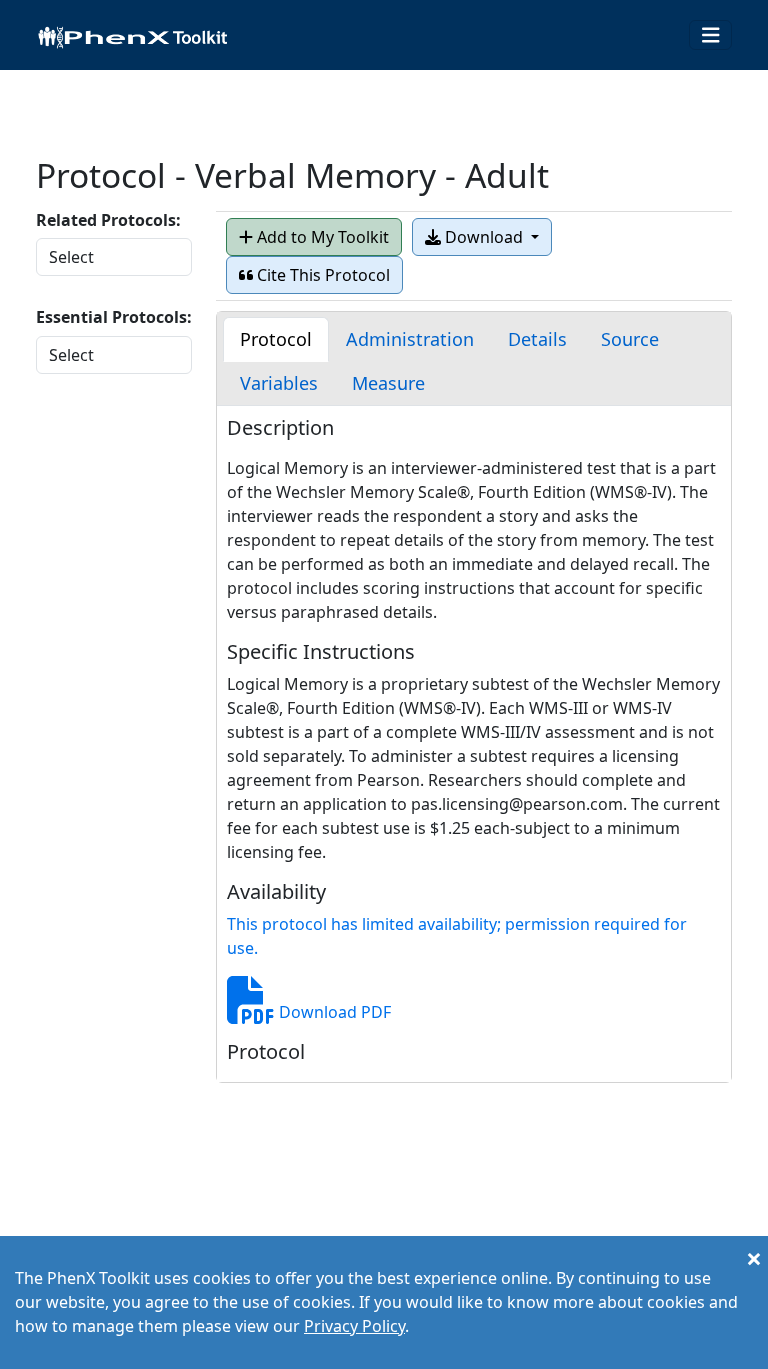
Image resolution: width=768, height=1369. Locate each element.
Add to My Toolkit (321, 237)
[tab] (276, 339)
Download (484, 237)
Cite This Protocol (321, 275)
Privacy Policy (354, 1326)
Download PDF (333, 1012)
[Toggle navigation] (711, 35)
